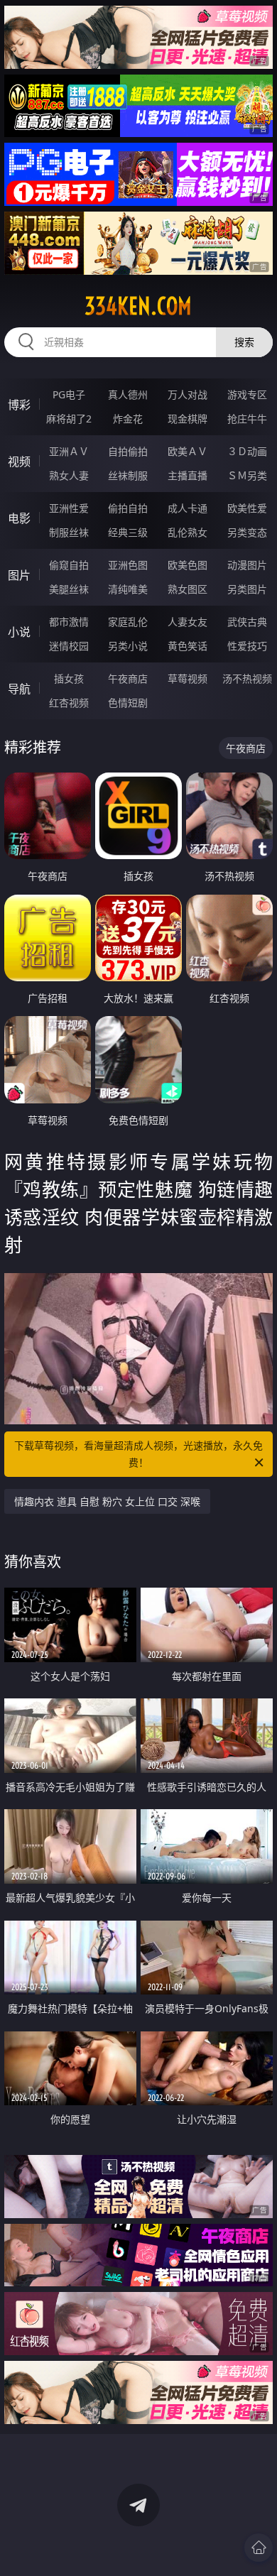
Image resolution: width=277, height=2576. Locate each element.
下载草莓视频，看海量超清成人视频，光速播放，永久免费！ (138, 1454)
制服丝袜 (69, 532)
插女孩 (69, 678)
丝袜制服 (128, 475)
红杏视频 (69, 703)
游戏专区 (247, 394)
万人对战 (188, 394)
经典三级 (128, 532)
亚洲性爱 (69, 508)
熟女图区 (188, 589)
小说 (19, 632)
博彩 (19, 405)
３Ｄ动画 (247, 451)
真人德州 (128, 394)
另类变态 (247, 532)
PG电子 (69, 394)
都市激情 (69, 622)
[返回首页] (259, 2548)
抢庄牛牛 (247, 419)
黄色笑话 (188, 646)
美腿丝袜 (69, 589)
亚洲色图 (128, 565)
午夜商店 (128, 678)
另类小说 (128, 646)
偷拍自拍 (128, 508)
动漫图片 (247, 565)
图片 (19, 575)
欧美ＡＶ (188, 451)
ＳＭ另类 (247, 475)
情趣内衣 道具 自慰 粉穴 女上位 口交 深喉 (107, 1501)
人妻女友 (188, 622)
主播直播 (188, 475)
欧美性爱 (247, 508)
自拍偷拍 (128, 451)
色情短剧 (128, 703)
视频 (19, 462)
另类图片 (247, 589)
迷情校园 (69, 646)
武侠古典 (247, 622)
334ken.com (138, 306)
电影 (19, 518)
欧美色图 (188, 565)
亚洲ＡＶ (69, 451)
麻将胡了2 (69, 419)
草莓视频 (188, 678)
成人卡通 (188, 508)
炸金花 (128, 419)
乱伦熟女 (188, 532)
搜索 (244, 342)
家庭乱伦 (128, 622)
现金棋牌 (188, 419)
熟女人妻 (69, 475)
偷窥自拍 (69, 565)
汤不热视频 (247, 678)
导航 (19, 689)
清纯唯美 (128, 589)
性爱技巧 (247, 646)
